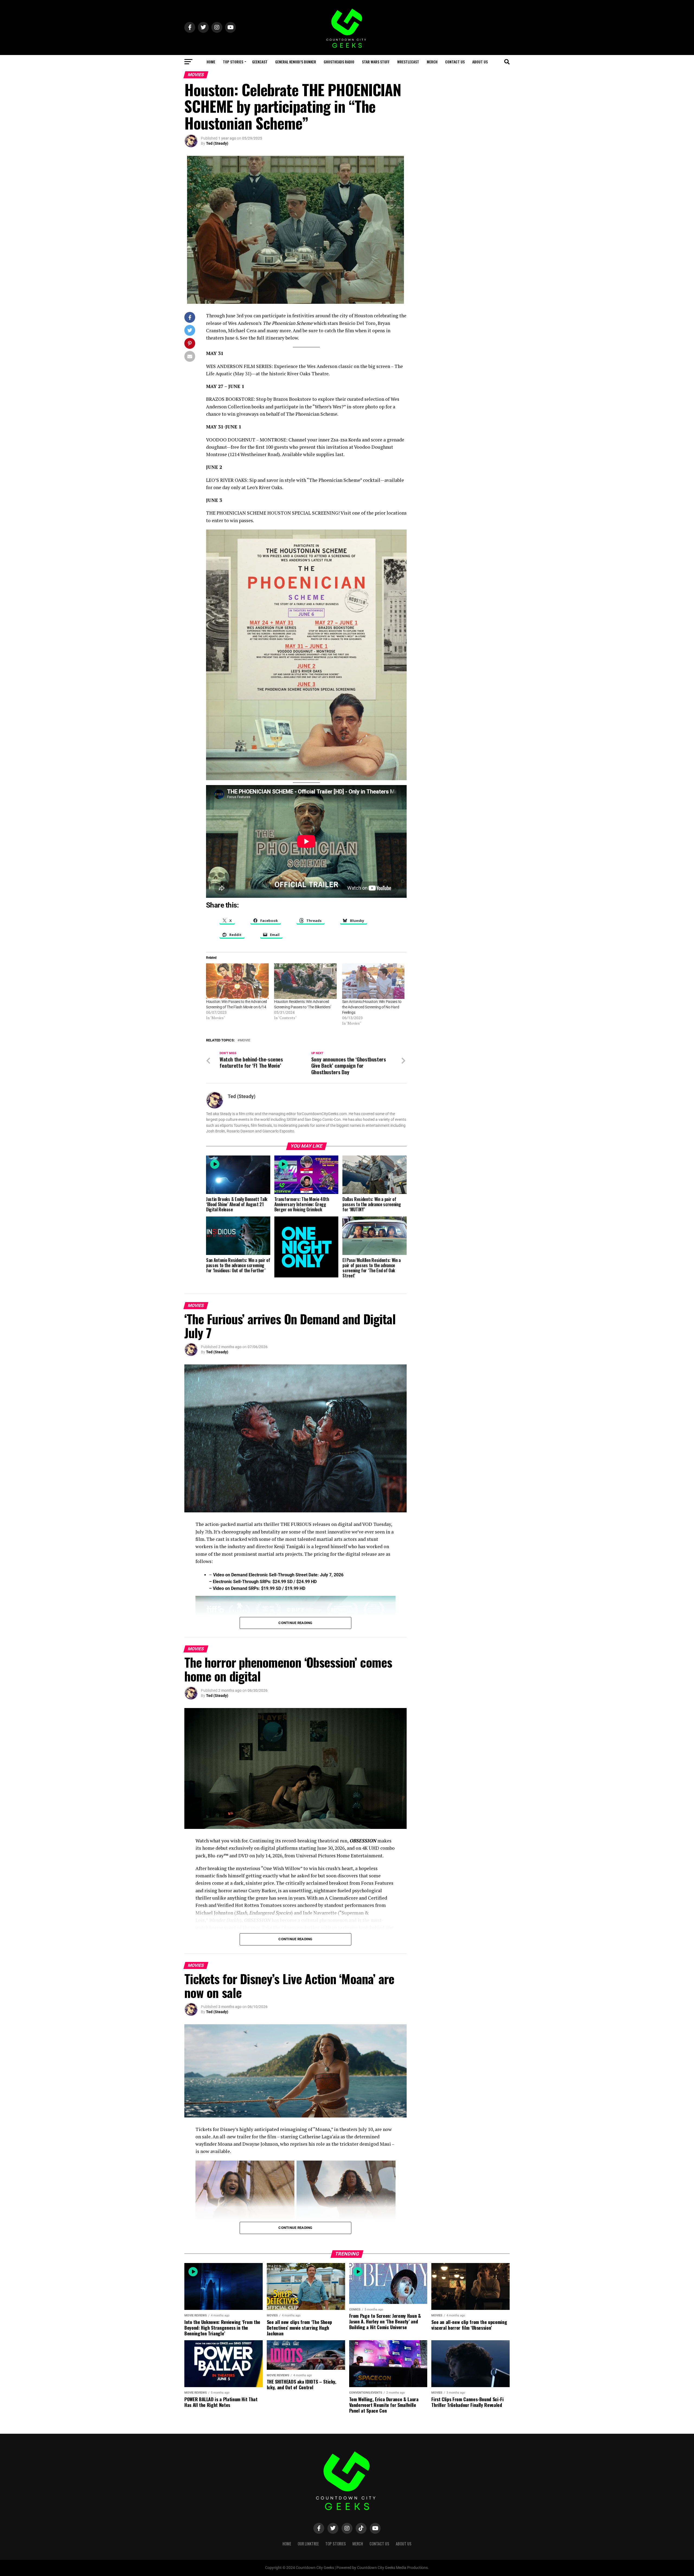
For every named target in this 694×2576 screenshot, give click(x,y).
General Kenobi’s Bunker (296, 62)
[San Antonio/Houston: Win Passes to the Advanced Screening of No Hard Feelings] (373, 981)
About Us (480, 62)
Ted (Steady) (217, 143)
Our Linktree (308, 2544)
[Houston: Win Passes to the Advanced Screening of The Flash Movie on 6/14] (237, 981)
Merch (432, 62)
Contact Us (455, 62)
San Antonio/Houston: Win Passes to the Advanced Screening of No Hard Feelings (372, 1007)
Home (211, 62)
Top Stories (233, 62)
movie (245, 1040)
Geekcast (260, 62)
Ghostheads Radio (339, 62)
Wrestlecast (408, 62)
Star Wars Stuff (376, 62)
